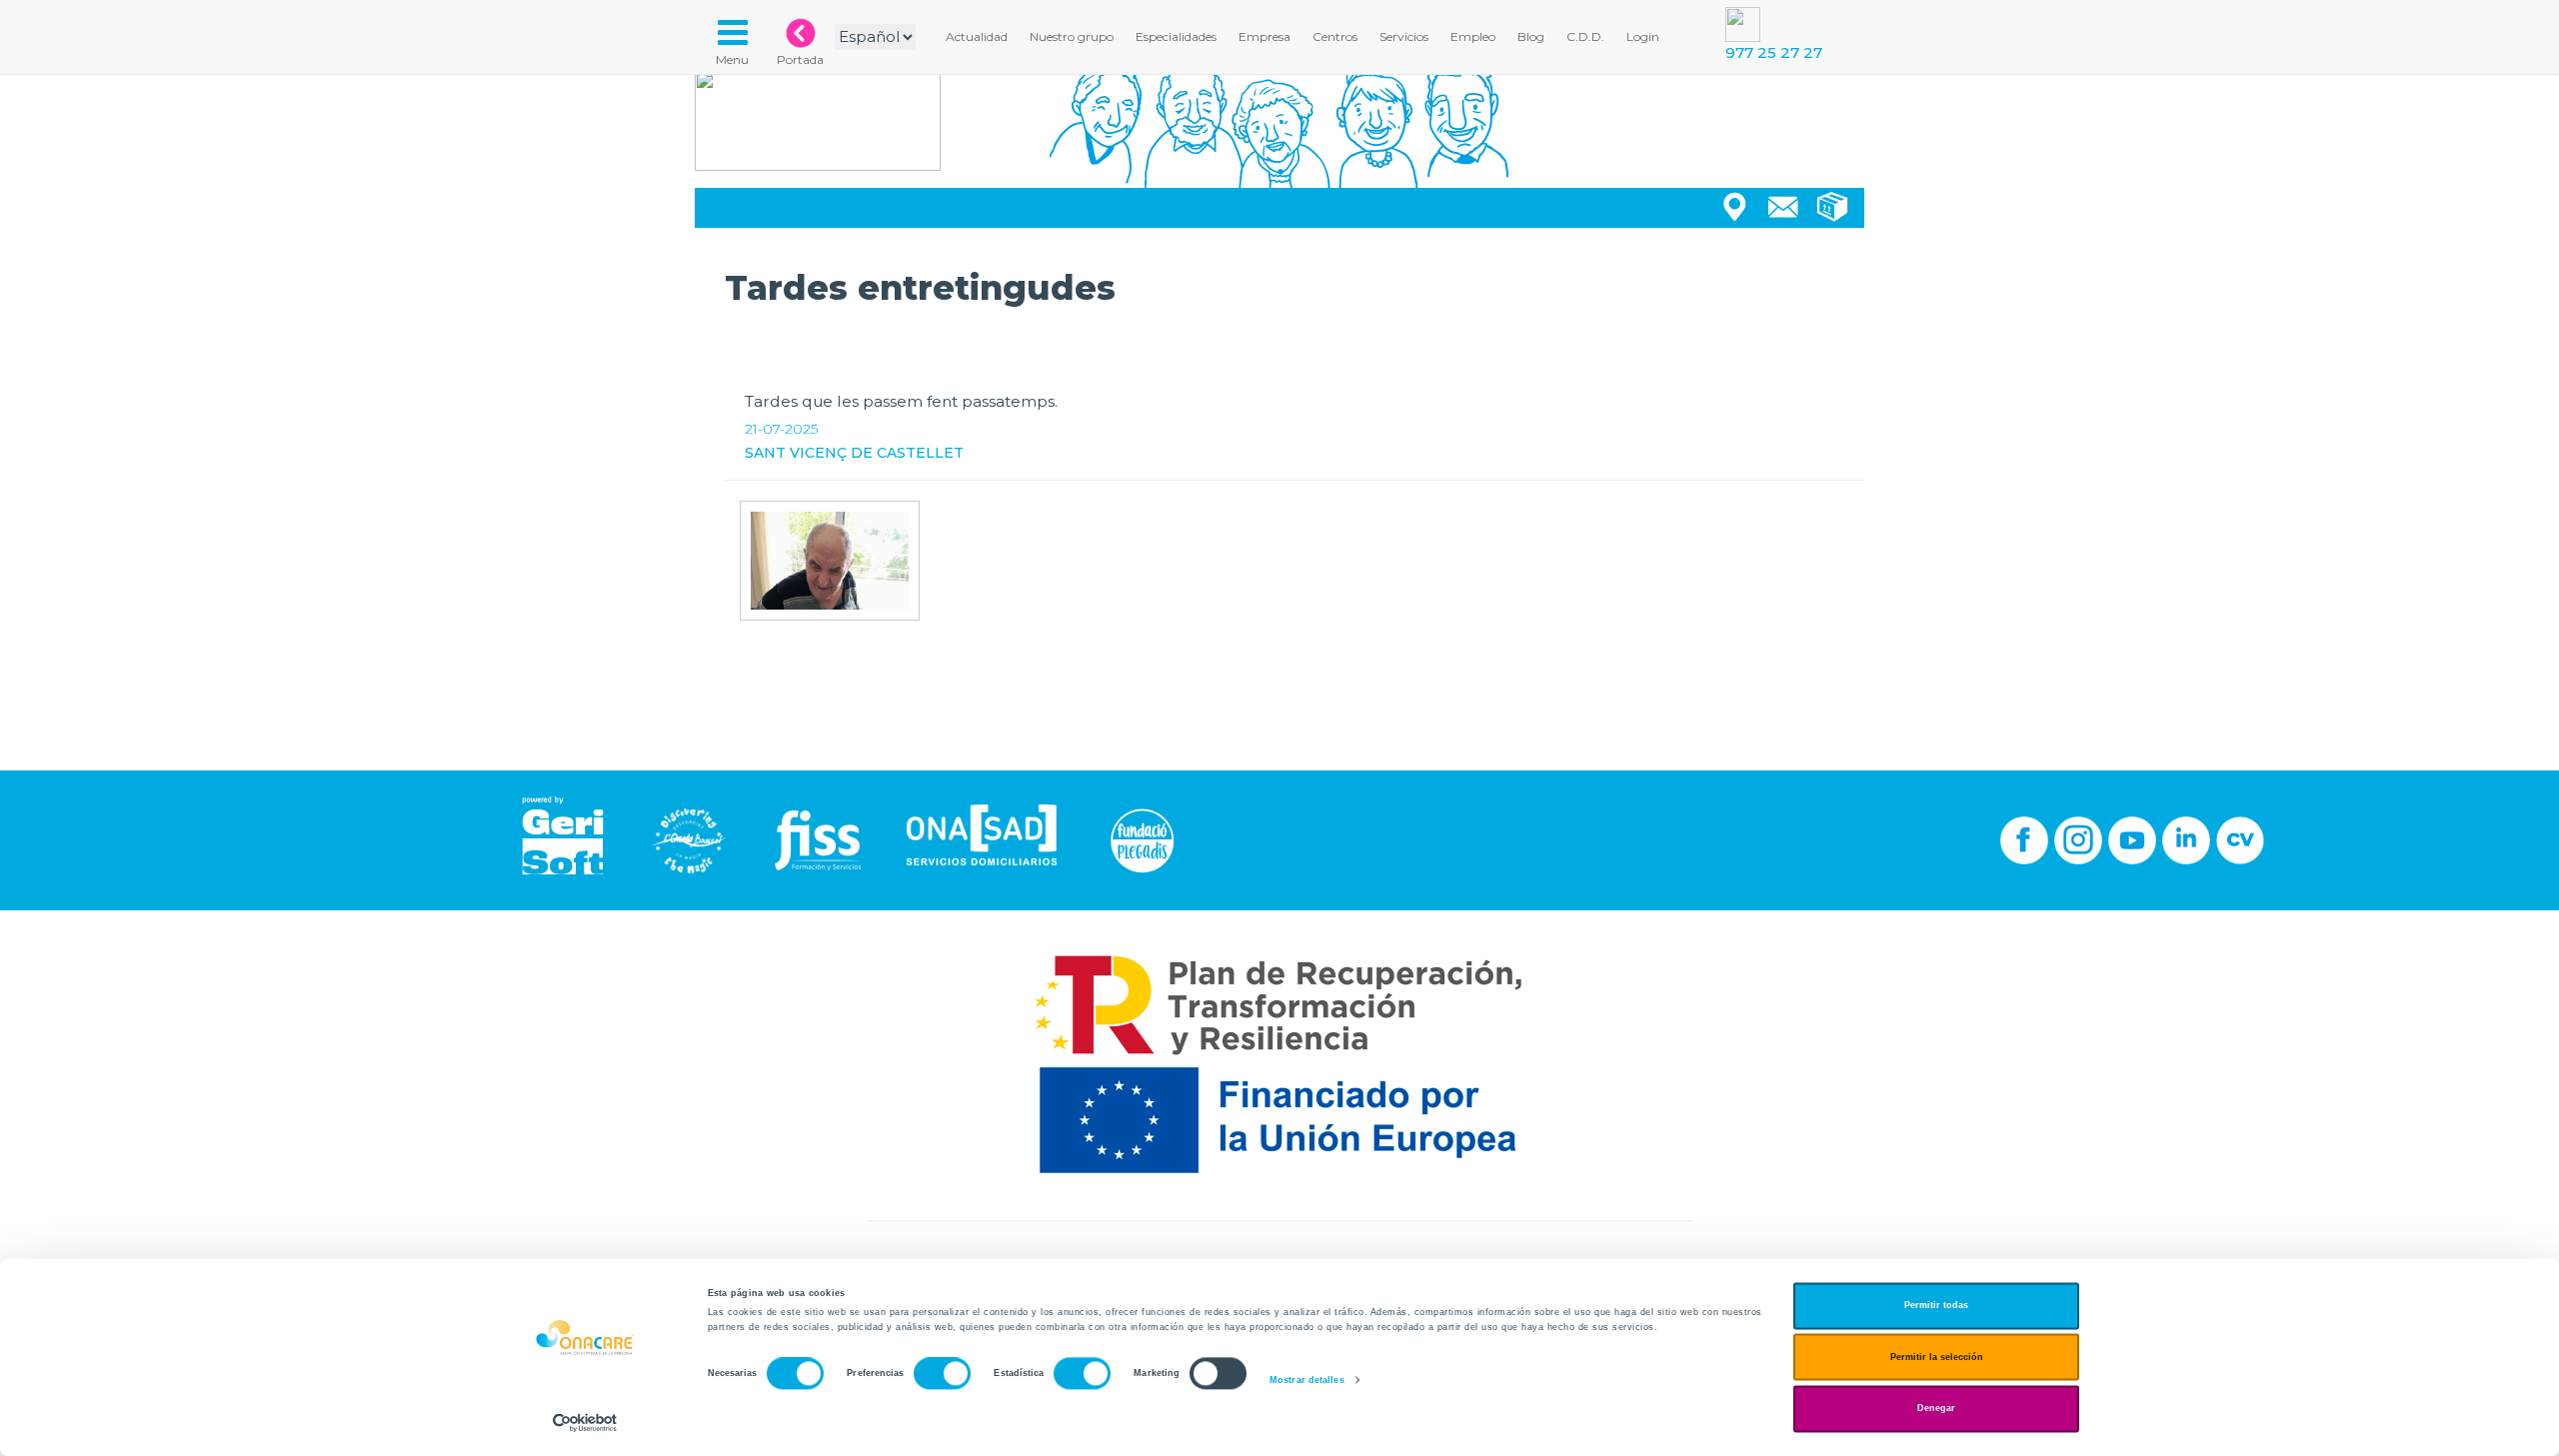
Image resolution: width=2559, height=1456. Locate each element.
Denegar (1936, 1409)
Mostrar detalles (1307, 1380)
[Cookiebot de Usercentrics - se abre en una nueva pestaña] (585, 1423)
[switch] (942, 1374)
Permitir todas (1936, 1306)
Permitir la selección (1937, 1357)
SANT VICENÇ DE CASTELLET (854, 453)
